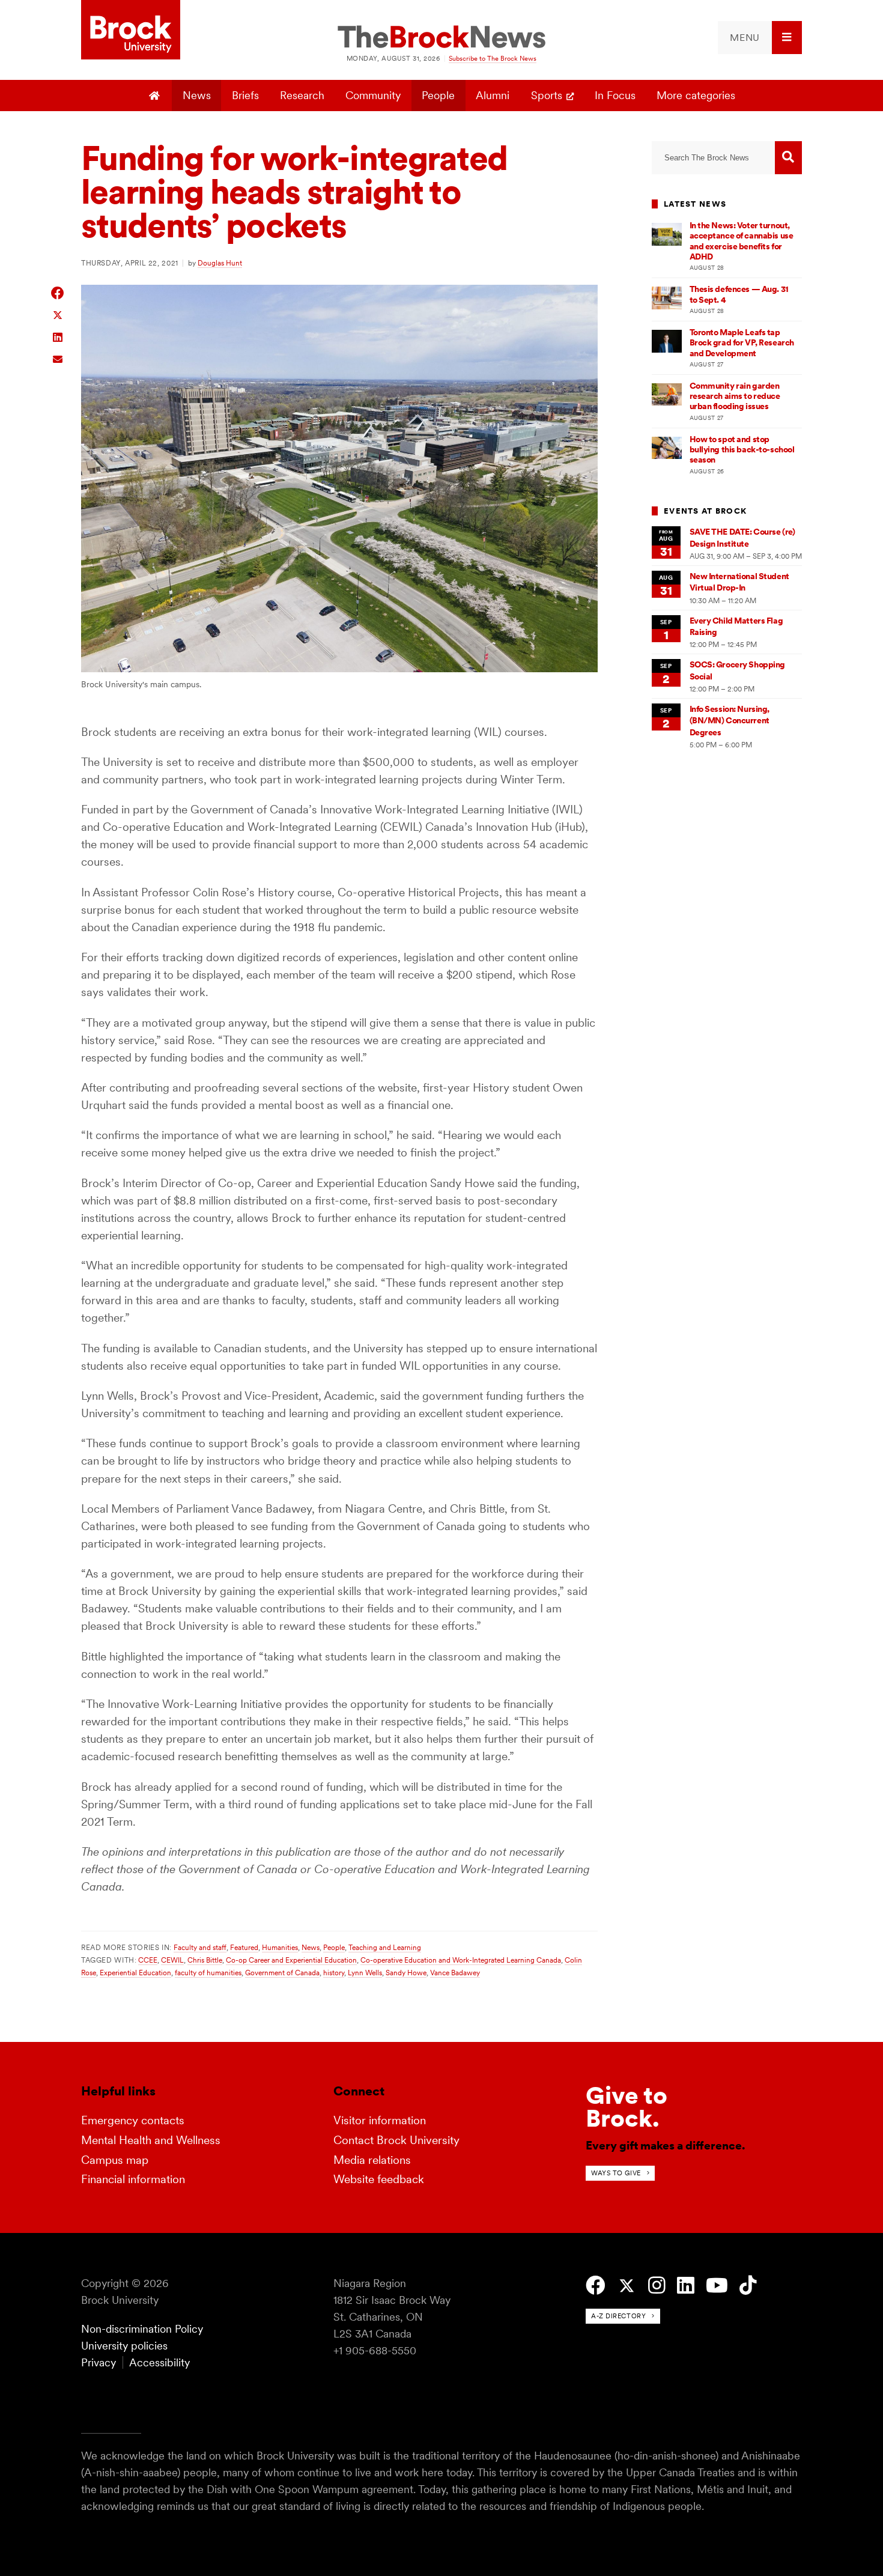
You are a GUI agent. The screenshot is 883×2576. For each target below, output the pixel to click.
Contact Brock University (396, 2140)
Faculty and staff (200, 1947)
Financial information (133, 2179)
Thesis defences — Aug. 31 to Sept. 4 (739, 294)
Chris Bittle (205, 1960)
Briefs (245, 95)
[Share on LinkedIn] (58, 336)
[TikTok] (748, 2286)
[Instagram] (657, 2286)
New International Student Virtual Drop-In (739, 582)
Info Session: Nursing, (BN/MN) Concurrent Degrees (730, 721)
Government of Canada (282, 1973)
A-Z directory (618, 2316)
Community (373, 95)
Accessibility (159, 2362)
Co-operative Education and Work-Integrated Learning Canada (461, 1960)
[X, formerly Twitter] (627, 2286)
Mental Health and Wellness (151, 2140)
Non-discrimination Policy (142, 2329)
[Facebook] (596, 2286)
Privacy (99, 2362)
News (197, 95)
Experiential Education (135, 1973)
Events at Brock (705, 511)
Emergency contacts (133, 2120)
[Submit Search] (788, 158)
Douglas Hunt (220, 263)
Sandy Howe (406, 1973)
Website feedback (379, 2179)
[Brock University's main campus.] (339, 668)
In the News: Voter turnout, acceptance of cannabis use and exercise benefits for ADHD (742, 241)
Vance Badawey (455, 1973)
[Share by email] (58, 358)
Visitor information (380, 2120)
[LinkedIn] (686, 2286)
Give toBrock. (627, 2107)
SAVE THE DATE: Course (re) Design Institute (742, 537)
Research (302, 95)
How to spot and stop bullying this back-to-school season (742, 450)
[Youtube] (717, 2286)
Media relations (372, 2160)
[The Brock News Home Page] (441, 38)
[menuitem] (760, 38)
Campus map (115, 2160)
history (334, 1973)
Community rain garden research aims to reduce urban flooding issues (735, 396)
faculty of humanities (208, 1973)
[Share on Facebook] (58, 293)
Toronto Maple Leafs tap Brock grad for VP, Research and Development (742, 343)
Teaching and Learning (385, 1947)
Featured (244, 1947)
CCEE (148, 1960)
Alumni (493, 95)
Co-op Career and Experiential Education (291, 1960)
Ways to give (616, 2173)
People (438, 95)
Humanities (280, 1947)
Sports (547, 95)
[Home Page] (156, 96)
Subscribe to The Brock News (493, 58)
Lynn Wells (365, 1973)
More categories (696, 95)
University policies (124, 2346)
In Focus (615, 95)
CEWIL (172, 1960)
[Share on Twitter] (58, 314)
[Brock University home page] (131, 31)
